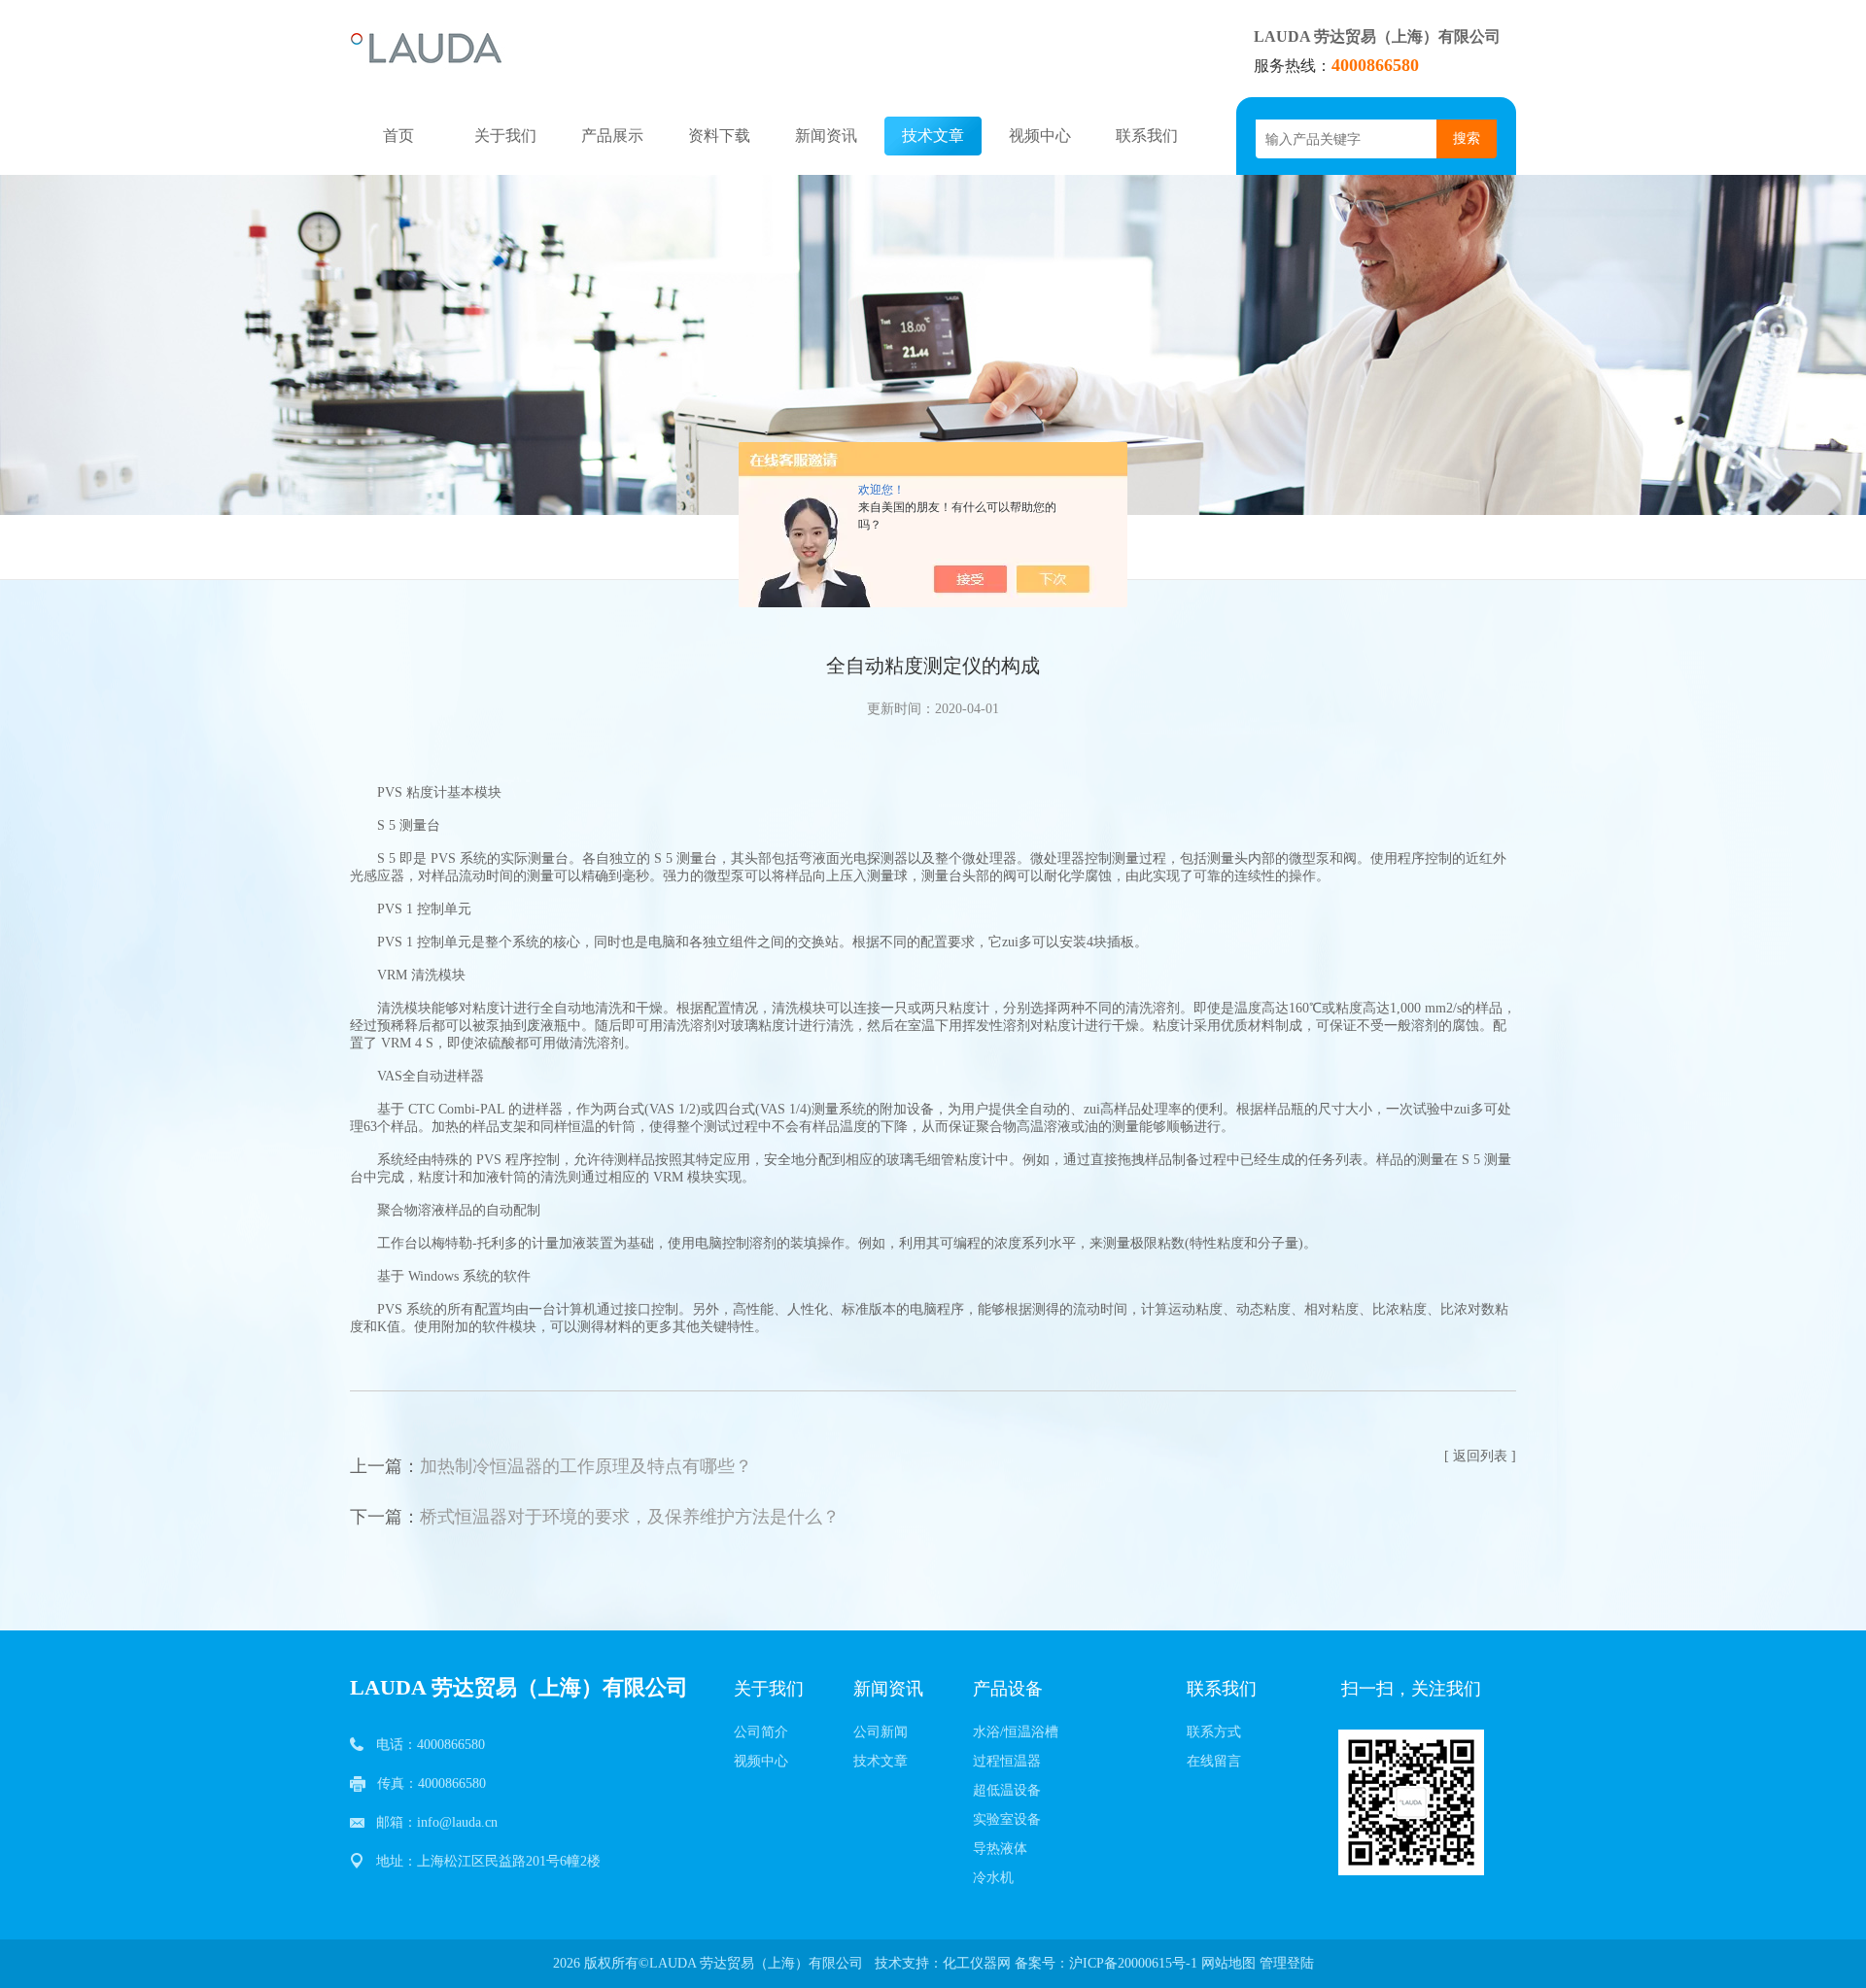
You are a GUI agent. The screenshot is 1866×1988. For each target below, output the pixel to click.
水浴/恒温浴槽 (1016, 1732)
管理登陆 (1287, 1963)
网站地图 (1228, 1963)
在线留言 (1214, 1761)
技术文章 (933, 136)
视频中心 (1040, 136)
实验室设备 (1007, 1819)
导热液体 (1000, 1849)
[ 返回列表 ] (1480, 1456)
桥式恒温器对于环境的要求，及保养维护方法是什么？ (630, 1517)
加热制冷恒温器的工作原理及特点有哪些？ (586, 1466)
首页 (398, 136)
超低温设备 (1007, 1790)
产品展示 (612, 136)
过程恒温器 (1007, 1761)
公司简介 (761, 1732)
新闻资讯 (826, 136)
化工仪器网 (977, 1963)
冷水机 (993, 1878)
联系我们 (1147, 136)
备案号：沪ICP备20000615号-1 (1106, 1963)
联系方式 (1214, 1732)
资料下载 (719, 136)
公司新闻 (881, 1732)
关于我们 (505, 136)
